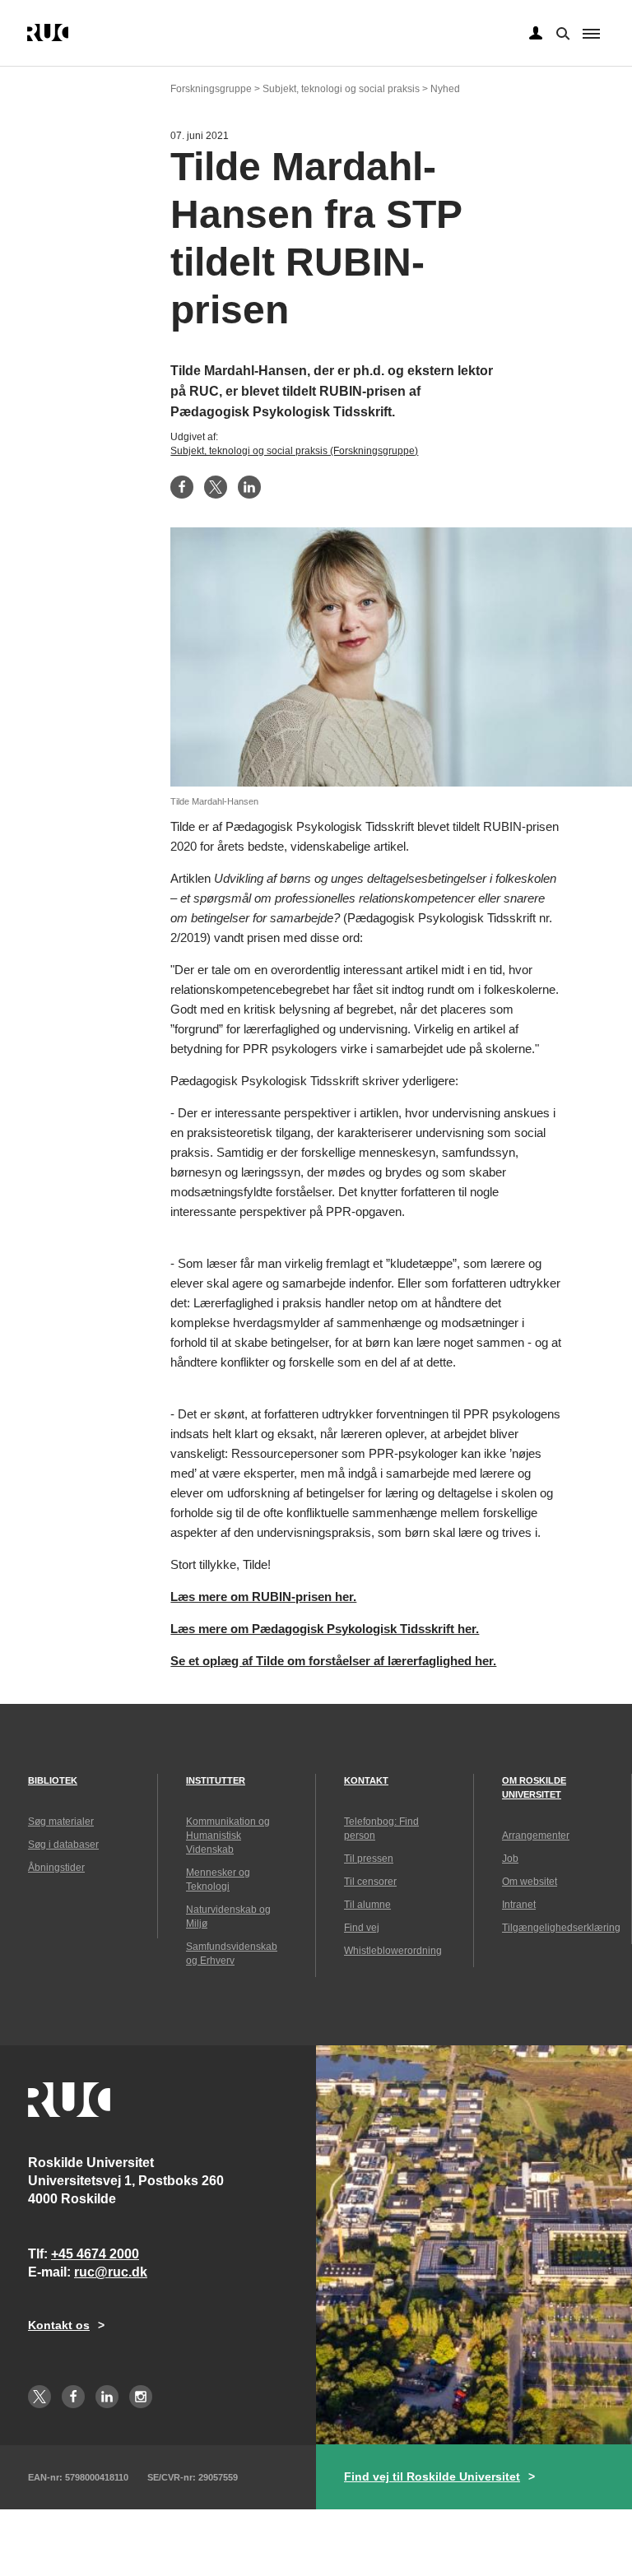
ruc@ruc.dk (111, 2272)
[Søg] (561, 32)
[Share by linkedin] (249, 487)
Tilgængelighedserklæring (561, 1928)
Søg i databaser (63, 1845)
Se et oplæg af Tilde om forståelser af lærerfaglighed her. (333, 1661)
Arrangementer (536, 1836)
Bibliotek (53, 1780)
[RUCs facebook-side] (73, 2397)
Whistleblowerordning (393, 1951)
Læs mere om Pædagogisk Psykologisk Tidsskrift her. (325, 1629)
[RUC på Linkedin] (107, 2397)
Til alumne (367, 1905)
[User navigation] (536, 34)
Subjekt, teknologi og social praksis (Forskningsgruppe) (294, 451)
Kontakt (366, 1780)
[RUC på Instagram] (141, 2397)
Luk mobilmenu (591, 34)
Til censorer (370, 1882)
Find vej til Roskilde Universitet (432, 2476)
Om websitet (530, 1882)
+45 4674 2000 (95, 2254)
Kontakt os (59, 2325)
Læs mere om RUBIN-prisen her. (263, 1597)
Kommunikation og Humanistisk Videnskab (228, 1836)
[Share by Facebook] (182, 487)
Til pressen (369, 1859)
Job (510, 1859)
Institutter (216, 1780)
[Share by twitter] (216, 487)
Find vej (362, 1928)
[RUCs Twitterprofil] (39, 2397)
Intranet (519, 1905)
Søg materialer (61, 1822)
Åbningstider (56, 1868)
